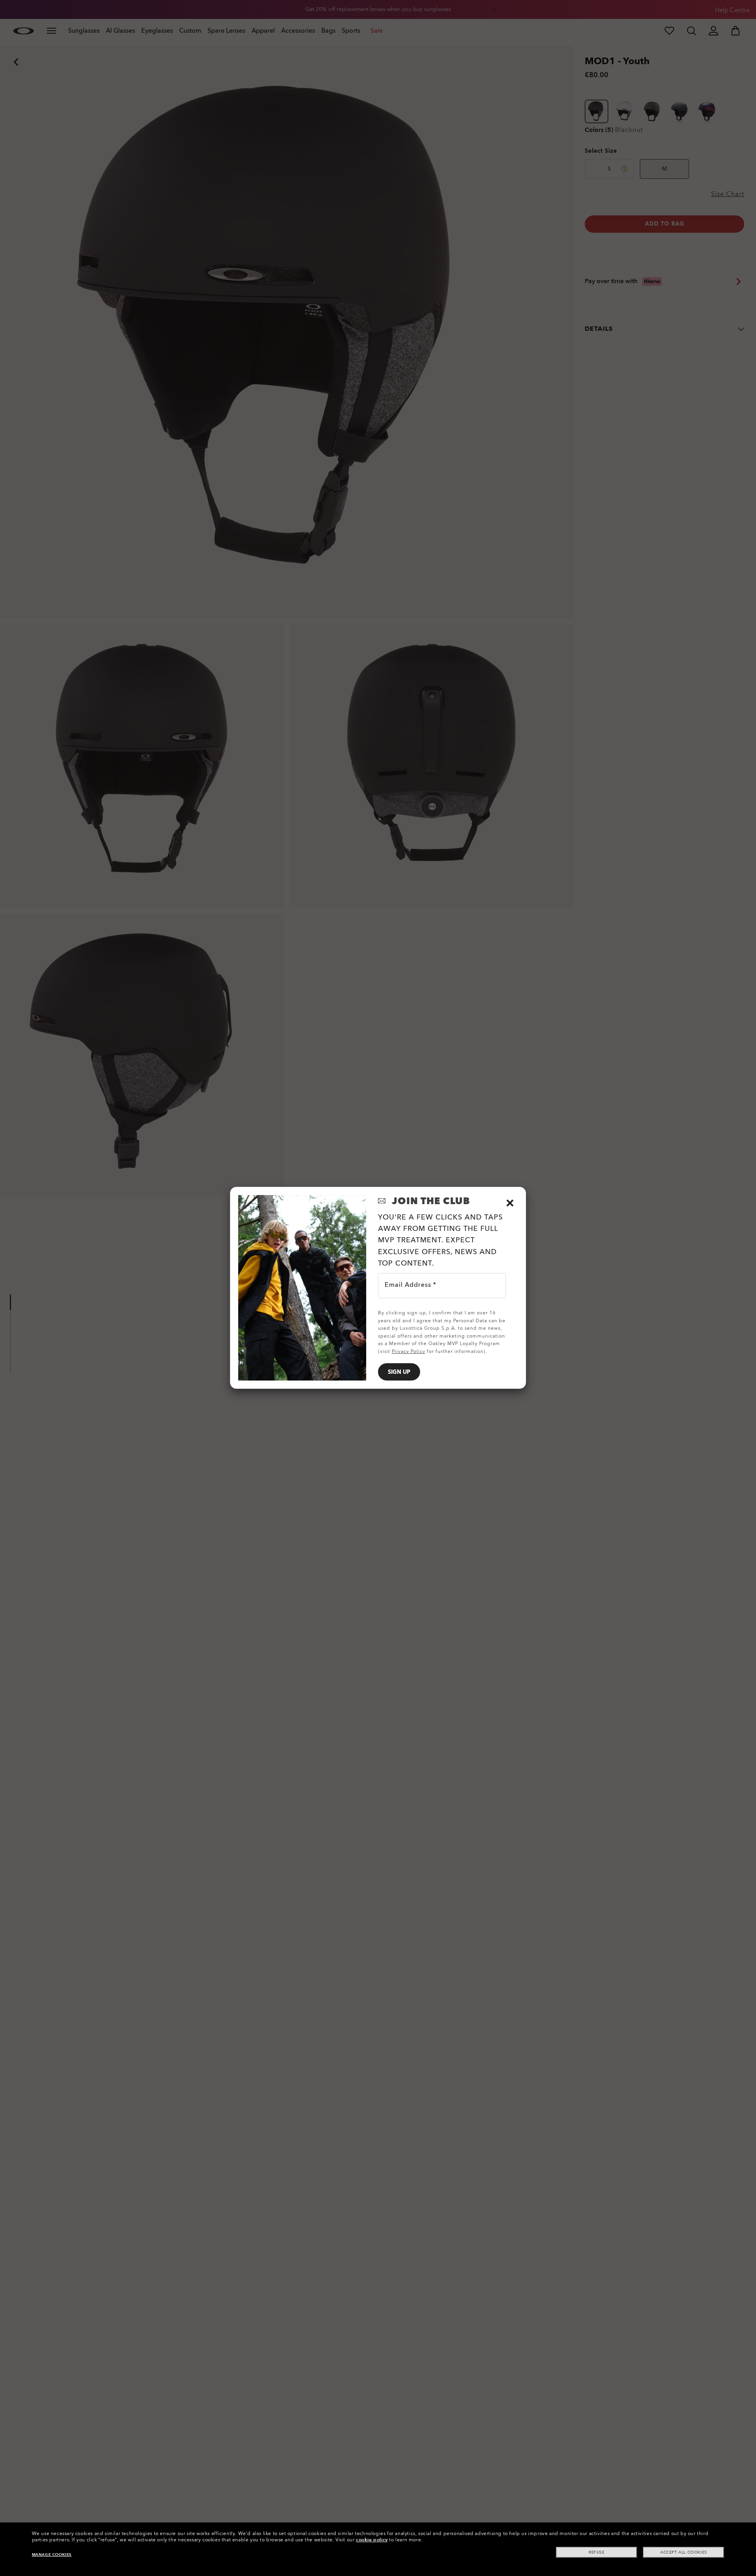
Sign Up (399, 1372)
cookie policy (372, 2540)
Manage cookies (52, 2555)
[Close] (510, 1203)
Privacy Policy (409, 1351)
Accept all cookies (684, 2552)
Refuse (597, 2552)
